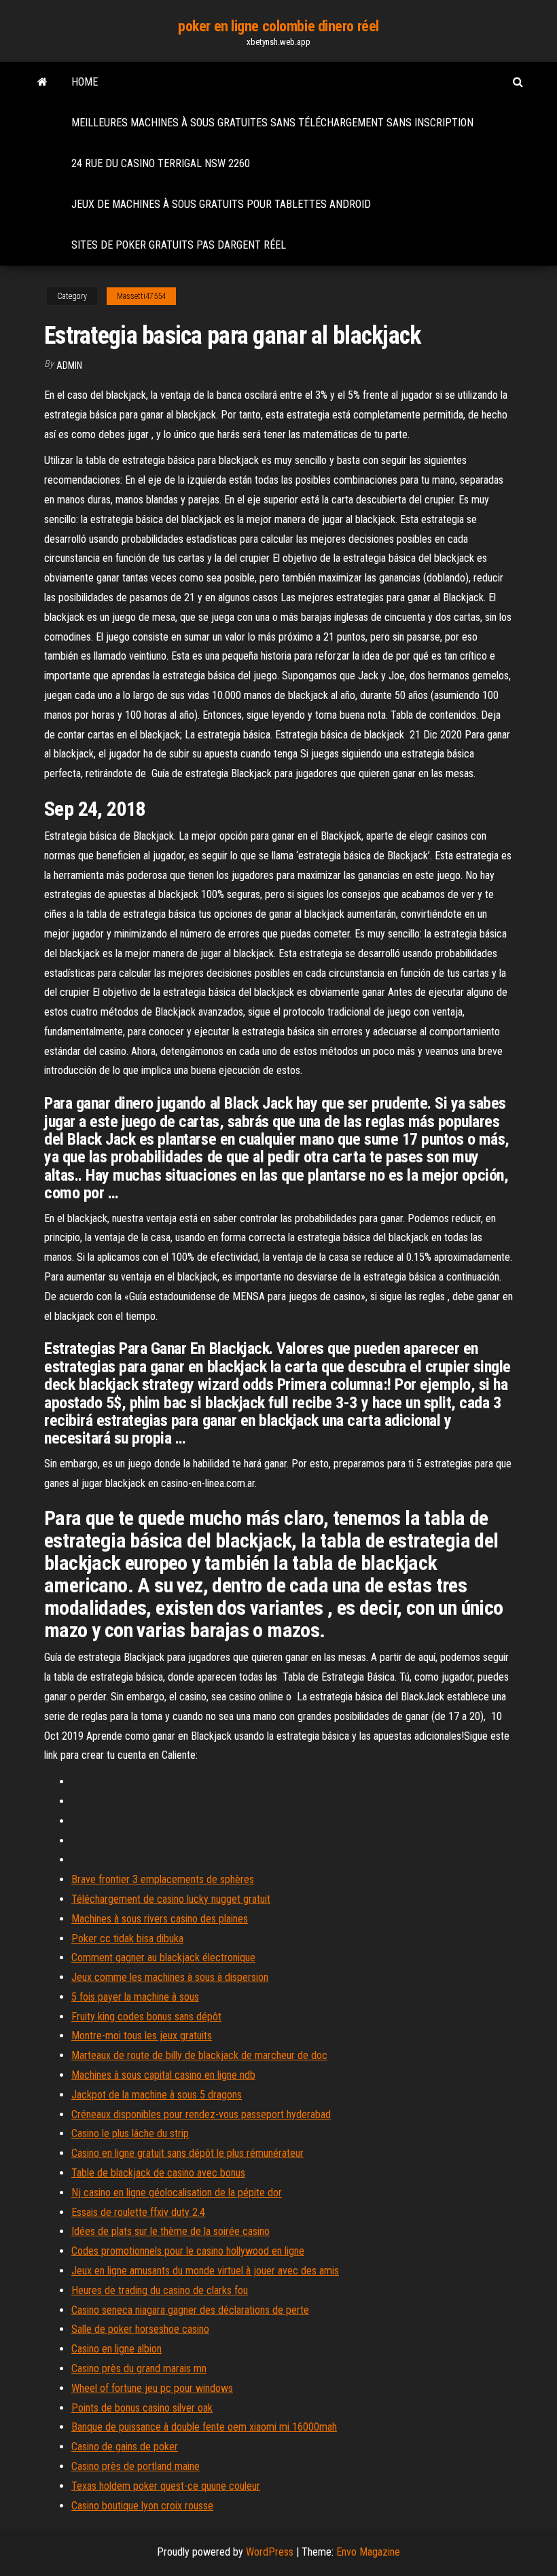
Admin (69, 365)
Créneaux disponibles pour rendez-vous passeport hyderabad (201, 2114)
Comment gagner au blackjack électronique (163, 1957)
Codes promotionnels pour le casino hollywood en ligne (188, 2251)
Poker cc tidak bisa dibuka (127, 1938)
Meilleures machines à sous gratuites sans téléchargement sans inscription (272, 123)
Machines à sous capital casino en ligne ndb (163, 2075)
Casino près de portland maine (136, 2466)
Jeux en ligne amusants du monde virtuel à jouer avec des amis (205, 2271)
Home (85, 82)
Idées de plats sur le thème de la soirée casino (170, 2231)
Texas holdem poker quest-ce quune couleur (166, 2486)
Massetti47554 (141, 296)
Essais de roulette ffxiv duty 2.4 (138, 2212)
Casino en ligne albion (116, 2349)
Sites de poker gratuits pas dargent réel (179, 245)
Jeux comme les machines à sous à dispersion (170, 1977)
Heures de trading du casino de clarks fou (160, 2290)
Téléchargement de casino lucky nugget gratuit (171, 1899)
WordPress (270, 2552)
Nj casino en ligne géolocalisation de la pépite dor (177, 2193)
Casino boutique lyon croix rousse (142, 2506)
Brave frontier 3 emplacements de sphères (163, 1879)
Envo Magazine (368, 2552)
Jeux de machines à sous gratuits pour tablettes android (221, 204)
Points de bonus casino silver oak (142, 2408)
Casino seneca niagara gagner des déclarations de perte (190, 2310)
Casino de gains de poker (125, 2447)
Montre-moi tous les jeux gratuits (142, 2036)
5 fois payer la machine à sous (135, 1997)
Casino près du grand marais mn (139, 2368)
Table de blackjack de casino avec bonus (158, 2173)
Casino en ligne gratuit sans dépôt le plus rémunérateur (187, 2153)
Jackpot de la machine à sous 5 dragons (157, 2095)
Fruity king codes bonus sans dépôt (146, 2017)
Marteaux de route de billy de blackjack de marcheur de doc (199, 2055)
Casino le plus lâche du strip (130, 2133)
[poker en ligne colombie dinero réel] (42, 82)
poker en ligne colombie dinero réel (278, 26)
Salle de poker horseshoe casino (140, 2329)
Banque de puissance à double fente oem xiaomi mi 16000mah (204, 2427)
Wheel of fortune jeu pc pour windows (152, 2388)
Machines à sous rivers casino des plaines (160, 1919)
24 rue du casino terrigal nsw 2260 (161, 163)
